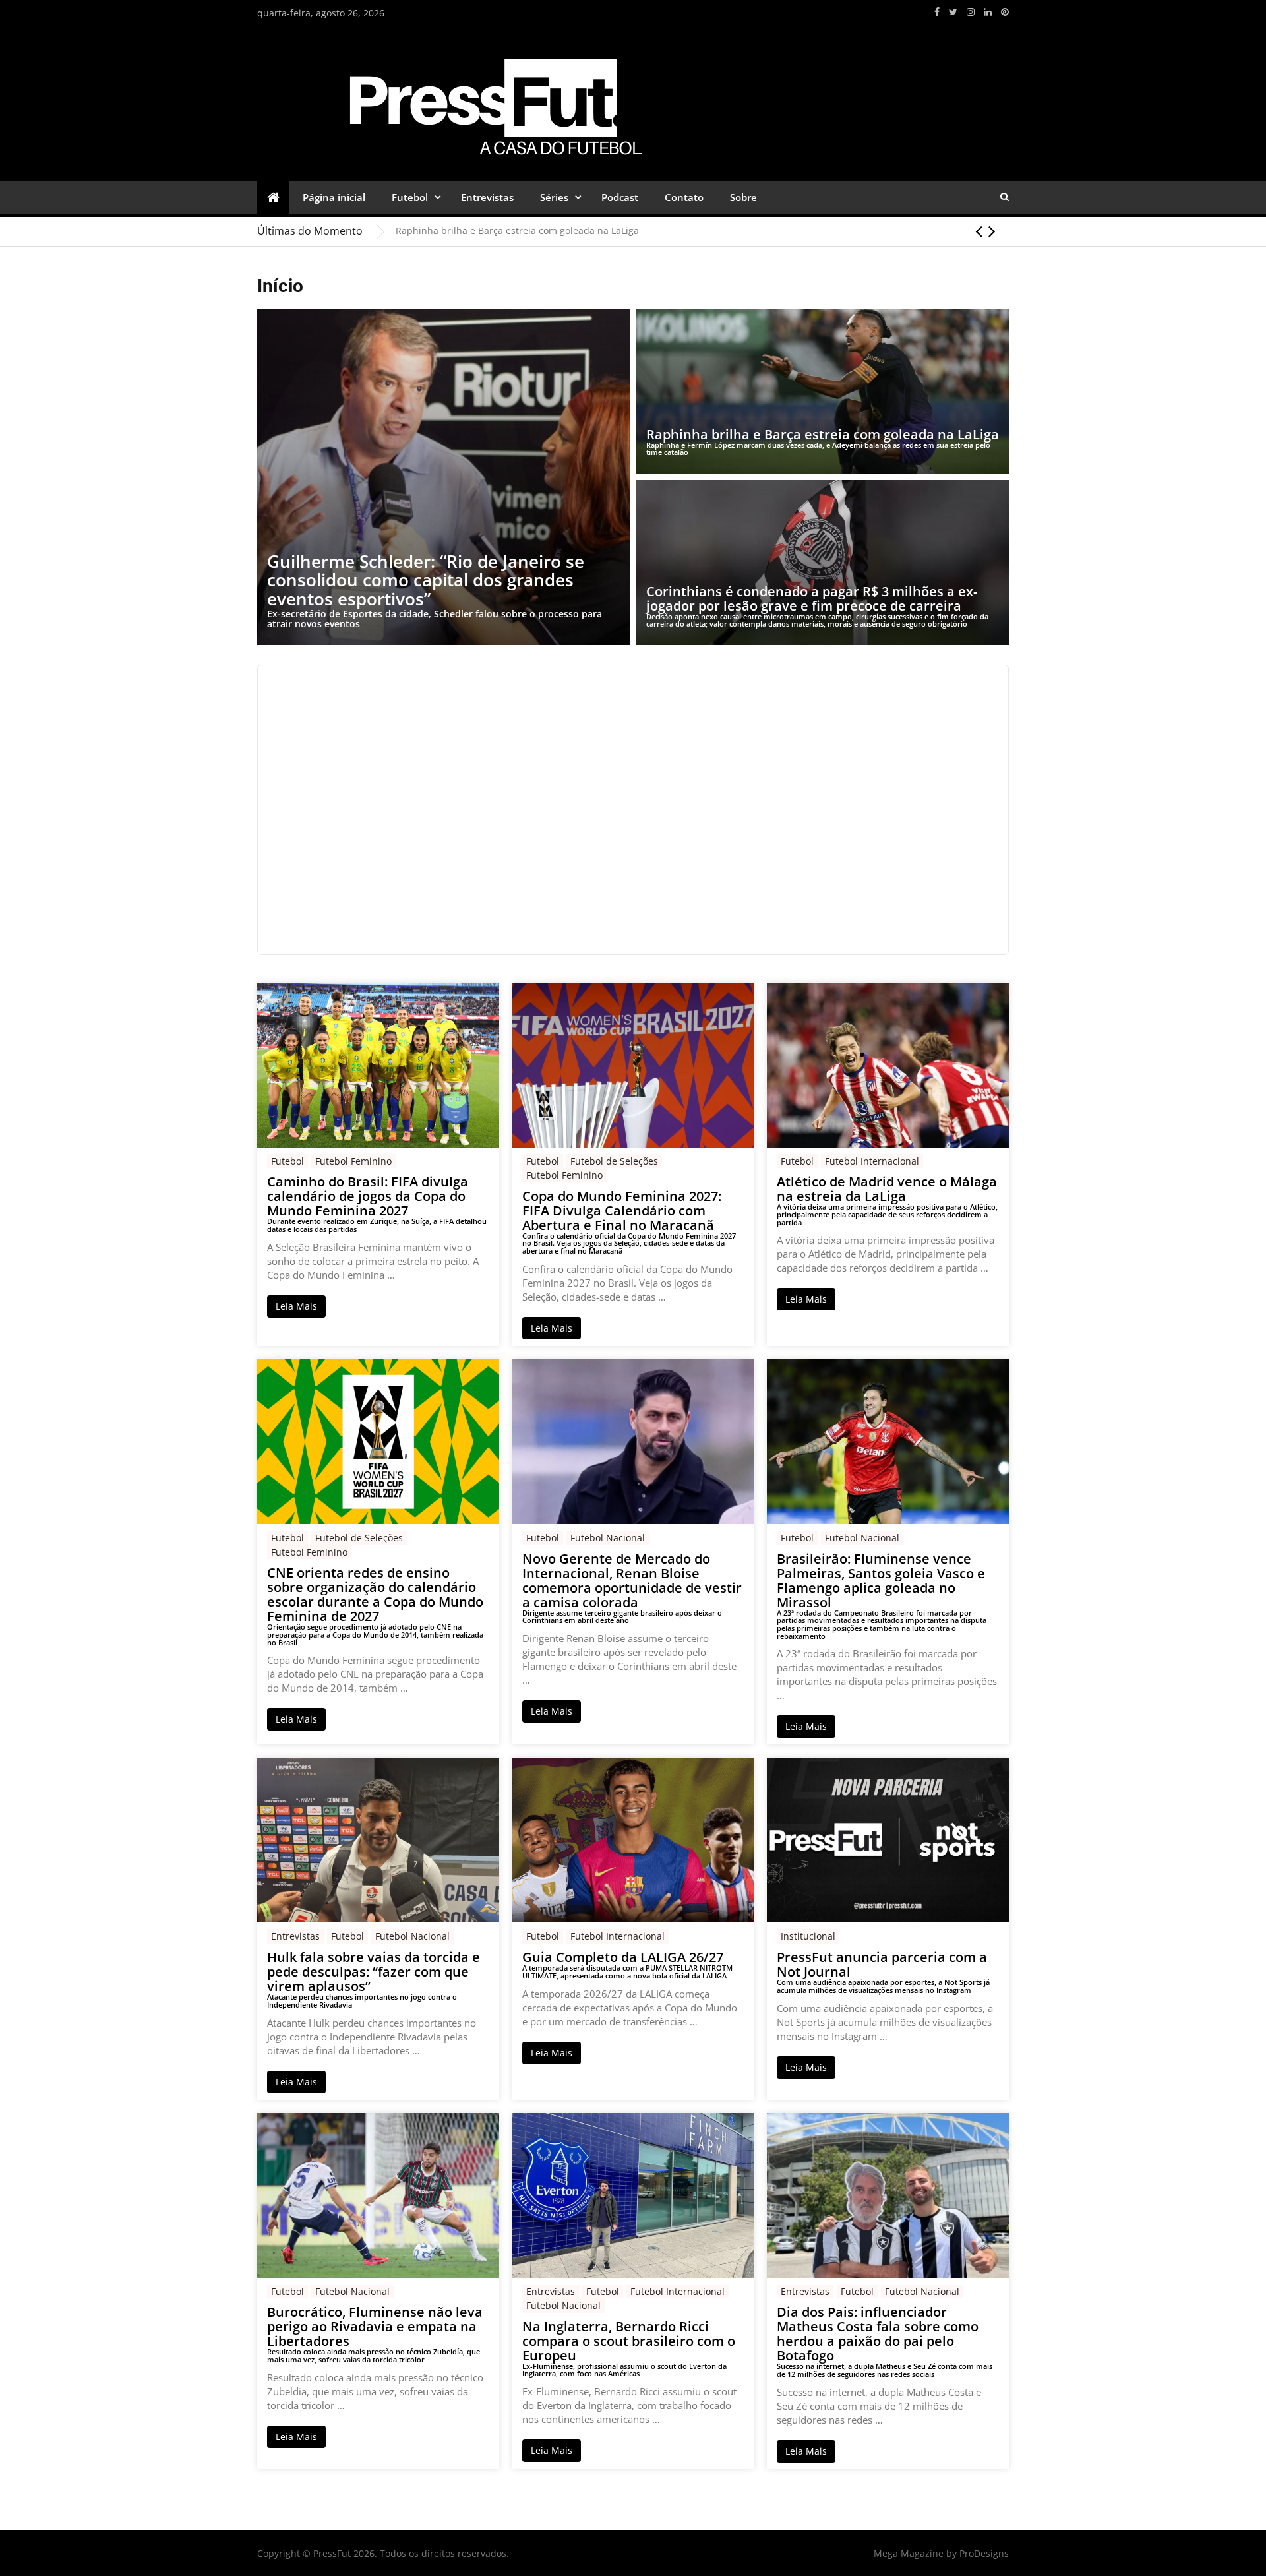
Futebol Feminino (353, 1161)
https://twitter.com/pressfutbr (953, 12)
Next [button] (992, 231)
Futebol (410, 197)
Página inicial (334, 197)
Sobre (743, 197)
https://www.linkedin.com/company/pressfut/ (988, 12)
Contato (684, 197)
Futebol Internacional (872, 1161)
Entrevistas (487, 197)
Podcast (620, 197)
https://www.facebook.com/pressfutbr (937, 12)
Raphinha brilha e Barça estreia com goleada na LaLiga (517, 230)
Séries (554, 197)
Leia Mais (296, 1306)
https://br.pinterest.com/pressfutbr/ (1005, 12)
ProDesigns (984, 2553)
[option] (702, 231)
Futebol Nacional (608, 1538)
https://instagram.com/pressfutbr (971, 12)
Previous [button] (979, 231)
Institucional (808, 1936)
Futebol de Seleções (614, 1161)
